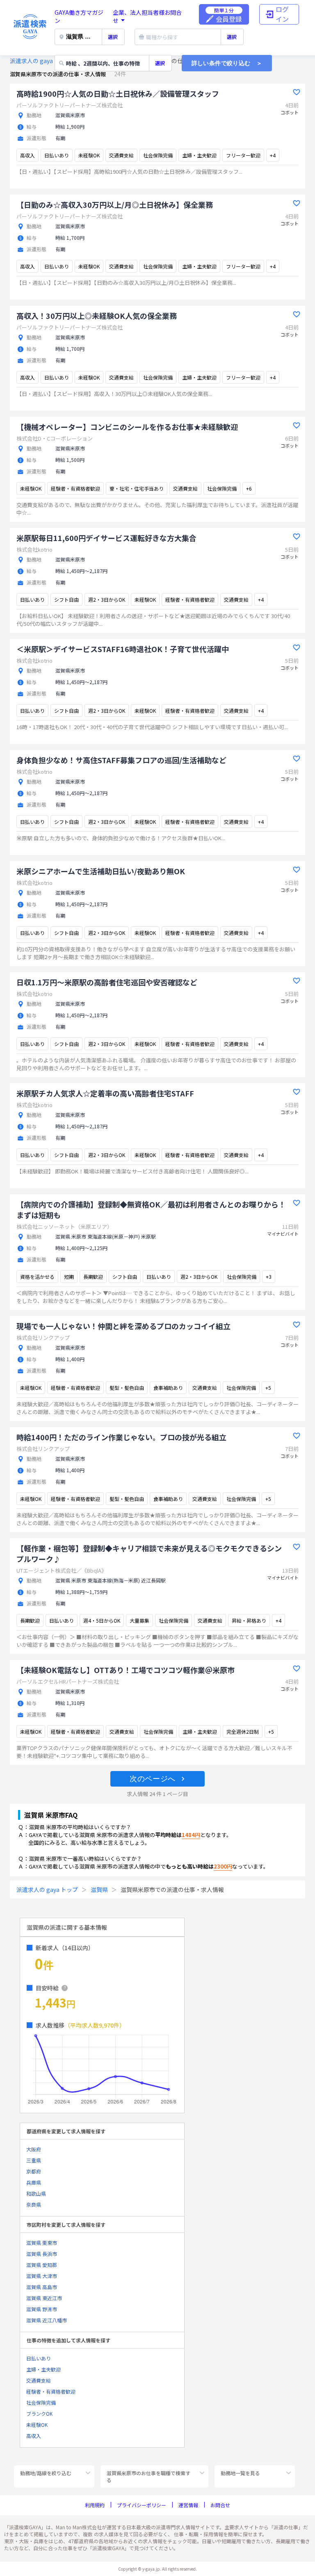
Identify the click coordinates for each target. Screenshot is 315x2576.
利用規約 (95, 2505)
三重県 (34, 2160)
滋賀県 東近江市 (44, 2298)
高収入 (34, 2436)
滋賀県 (99, 1889)
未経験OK (37, 2425)
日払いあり (39, 2358)
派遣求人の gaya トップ (41, 61)
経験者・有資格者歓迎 (51, 2391)
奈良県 (34, 2204)
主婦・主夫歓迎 (43, 2369)
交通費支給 (39, 2380)
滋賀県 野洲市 (42, 2309)
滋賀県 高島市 (42, 2287)
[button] (157, 1779)
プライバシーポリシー (142, 2505)
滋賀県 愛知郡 (42, 2265)
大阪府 (34, 2149)
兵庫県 (34, 2182)
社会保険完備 (41, 2402)
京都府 (34, 2171)
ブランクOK (39, 2413)
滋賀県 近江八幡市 (47, 2320)
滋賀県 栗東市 (42, 2243)
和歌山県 (36, 2193)
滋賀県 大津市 (42, 2276)
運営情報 (188, 2505)
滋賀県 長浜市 (42, 2254)
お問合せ (220, 2505)
